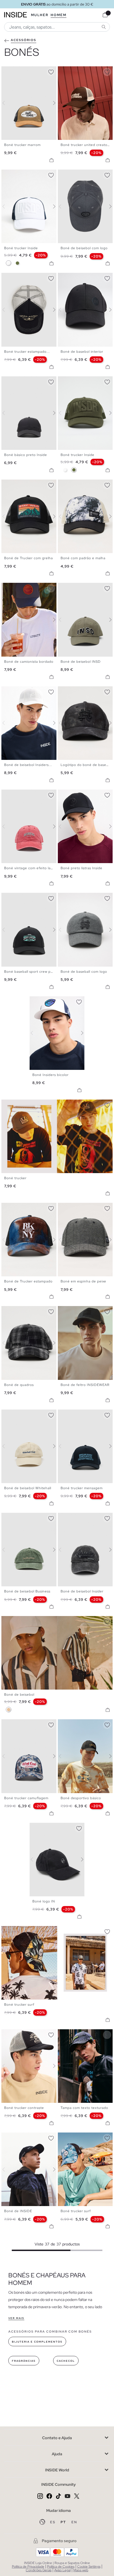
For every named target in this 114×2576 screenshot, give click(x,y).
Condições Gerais (39, 2570)
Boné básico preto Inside (26, 455)
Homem (59, 15)
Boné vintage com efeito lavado (32, 868)
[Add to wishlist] (51, 71)
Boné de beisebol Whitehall (28, 1488)
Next (51, 103)
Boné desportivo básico (81, 1798)
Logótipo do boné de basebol (86, 765)
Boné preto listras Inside (81, 868)
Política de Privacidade (28, 2567)
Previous (7, 103)
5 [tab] (74, 71)
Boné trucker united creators (85, 145)
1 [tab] (7, 71)
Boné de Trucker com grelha (28, 558)
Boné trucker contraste (24, 2108)
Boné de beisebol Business (27, 1591)
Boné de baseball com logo (84, 972)
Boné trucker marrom (22, 145)
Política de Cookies (61, 2567)
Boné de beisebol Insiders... (28, 765)
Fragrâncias (24, 2361)
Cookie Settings (89, 2567)
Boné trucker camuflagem (26, 1798)
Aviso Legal (62, 2570)
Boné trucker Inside (21, 248)
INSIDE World (57, 2470)
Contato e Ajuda (57, 2438)
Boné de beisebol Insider (82, 1591)
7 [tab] (24, 691)
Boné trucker (15, 1178)
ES (53, 2522)
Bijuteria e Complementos (37, 2342)
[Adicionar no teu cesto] (51, 160)
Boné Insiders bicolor (50, 1075)
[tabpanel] (57, 1033)
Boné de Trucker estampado (28, 1281)
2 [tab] (10, 71)
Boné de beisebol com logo (84, 248)
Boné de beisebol (19, 1695)
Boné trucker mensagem (82, 1488)
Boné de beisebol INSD (81, 662)
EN (74, 2522)
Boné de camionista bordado (29, 662)
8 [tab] (83, 794)
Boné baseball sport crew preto (31, 972)
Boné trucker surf (19, 2005)
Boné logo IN (44, 1901)
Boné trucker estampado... (27, 352)
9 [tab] (29, 2137)
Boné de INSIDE (18, 2211)
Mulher (40, 15)
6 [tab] (77, 71)
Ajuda (57, 2454)
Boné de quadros (19, 1385)
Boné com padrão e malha (83, 558)
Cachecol (66, 2361)
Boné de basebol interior (82, 352)
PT (64, 2522)
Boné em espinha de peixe (83, 1281)
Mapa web (81, 2570)
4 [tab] (15, 71)
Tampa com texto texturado (84, 2108)
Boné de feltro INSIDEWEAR (85, 1385)
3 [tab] (12, 71)
